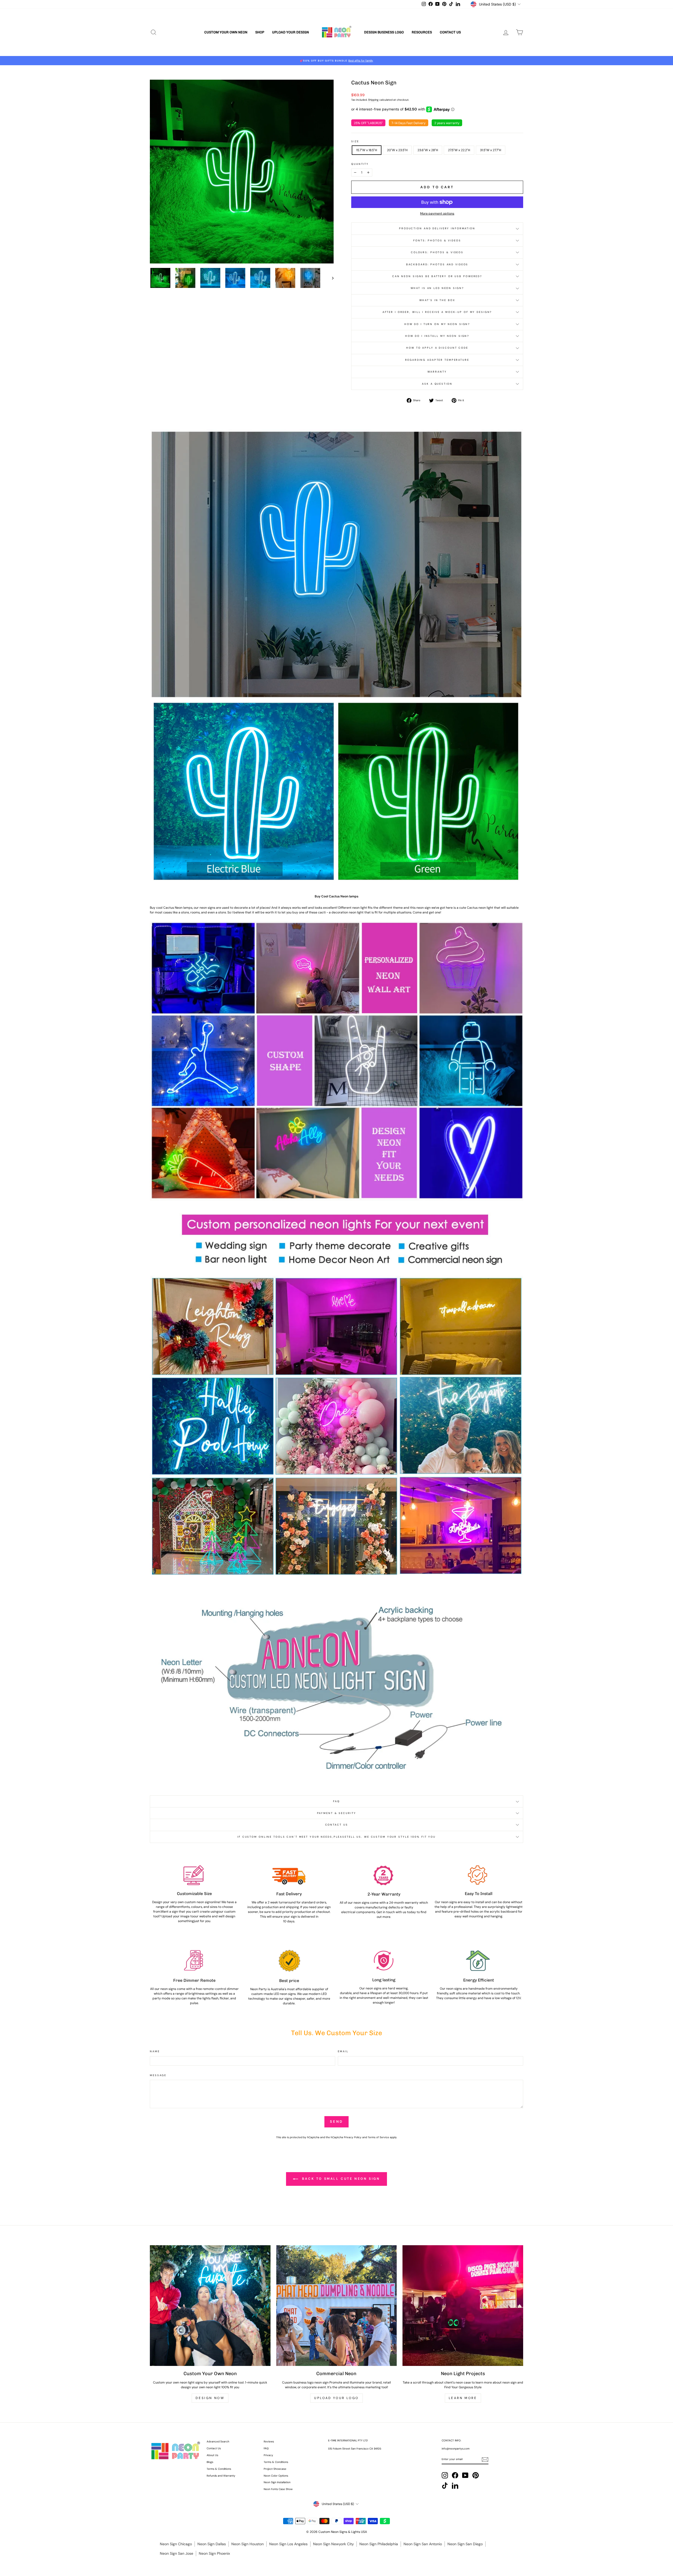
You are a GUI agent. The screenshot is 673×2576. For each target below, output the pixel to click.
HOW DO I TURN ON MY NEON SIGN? (437, 324)
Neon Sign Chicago (176, 2544)
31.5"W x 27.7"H (491, 150)
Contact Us (450, 32)
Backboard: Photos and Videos (437, 264)
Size (355, 141)
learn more (463, 2398)
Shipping (373, 100)
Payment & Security (337, 1813)
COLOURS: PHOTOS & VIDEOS (437, 252)
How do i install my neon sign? (437, 336)
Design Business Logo (384, 32)
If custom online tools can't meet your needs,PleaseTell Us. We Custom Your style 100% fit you (336, 1837)
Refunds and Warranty (221, 2476)
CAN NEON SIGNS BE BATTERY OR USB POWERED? (437, 276)
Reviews (269, 2442)
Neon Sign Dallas (212, 2544)
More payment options (437, 214)
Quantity (360, 164)
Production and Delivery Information (437, 228)
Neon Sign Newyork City (333, 2544)
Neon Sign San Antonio (423, 2544)
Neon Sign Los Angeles (288, 2544)
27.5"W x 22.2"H (459, 150)
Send (336, 2122)
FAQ (336, 1801)
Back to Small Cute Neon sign (340, 2179)
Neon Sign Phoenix (214, 2553)
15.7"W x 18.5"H (367, 150)
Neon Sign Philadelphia (379, 2544)
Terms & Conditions (219, 2469)
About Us (212, 2455)
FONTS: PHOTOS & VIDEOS (437, 240)
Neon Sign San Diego (465, 2544)
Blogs (210, 2462)
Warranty (437, 372)
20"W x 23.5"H (397, 150)
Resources (422, 32)
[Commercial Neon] (337, 2306)
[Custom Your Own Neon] (210, 2306)
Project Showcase (275, 2469)
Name (155, 2051)
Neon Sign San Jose (177, 2553)
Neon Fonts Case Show (278, 2489)
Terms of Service (378, 2137)
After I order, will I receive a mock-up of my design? (437, 312)
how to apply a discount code (437, 348)
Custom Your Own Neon (226, 32)
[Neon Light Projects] (463, 2306)
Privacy (268, 2455)
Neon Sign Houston (248, 2544)
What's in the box (437, 300)
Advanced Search (218, 2442)
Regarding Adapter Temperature (437, 360)
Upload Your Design (290, 32)
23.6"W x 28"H (428, 150)
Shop (260, 32)
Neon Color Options (276, 2476)
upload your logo (336, 2398)
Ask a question (437, 384)
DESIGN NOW (210, 2398)
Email (343, 2051)
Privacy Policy (353, 2137)
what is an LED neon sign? (437, 288)
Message (158, 2075)
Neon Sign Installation (277, 2482)
